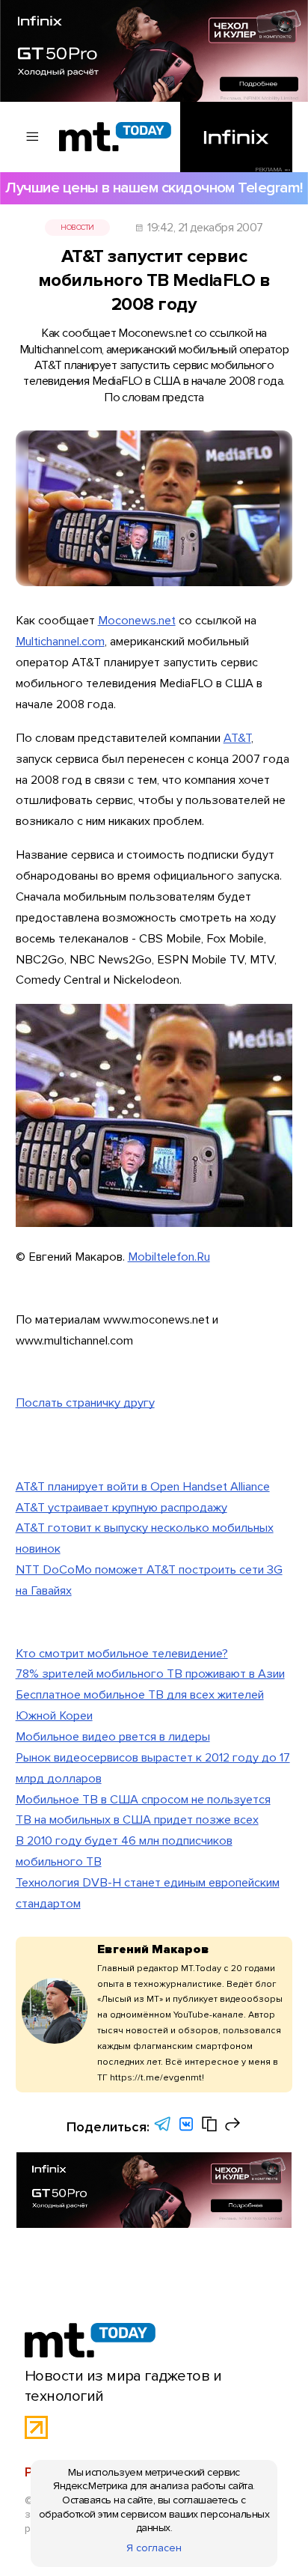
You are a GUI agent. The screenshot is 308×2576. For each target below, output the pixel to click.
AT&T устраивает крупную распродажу (121, 1508)
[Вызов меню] (33, 137)
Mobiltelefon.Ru (169, 1257)
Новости (77, 228)
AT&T (237, 738)
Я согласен (154, 2548)
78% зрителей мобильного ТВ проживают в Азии (150, 1674)
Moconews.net (137, 621)
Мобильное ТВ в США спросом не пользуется (143, 1800)
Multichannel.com (60, 642)
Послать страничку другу (85, 1403)
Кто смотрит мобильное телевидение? (122, 1654)
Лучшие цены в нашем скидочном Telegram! (154, 188)
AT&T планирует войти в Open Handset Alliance (143, 1487)
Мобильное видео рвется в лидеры (113, 1737)
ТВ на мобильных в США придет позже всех (137, 1820)
